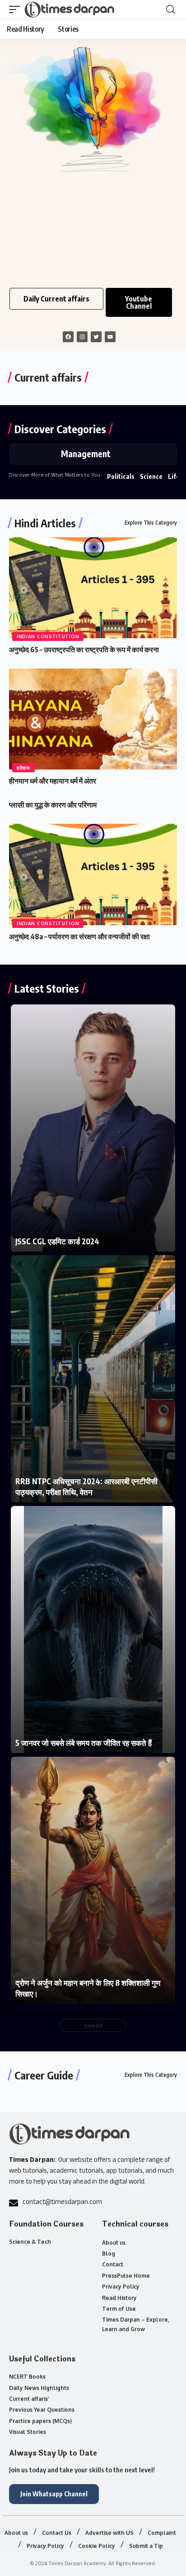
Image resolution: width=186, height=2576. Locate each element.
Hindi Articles (45, 523)
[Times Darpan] (70, 10)
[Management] (32, 454)
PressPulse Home (126, 2276)
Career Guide (44, 2075)
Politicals (121, 476)
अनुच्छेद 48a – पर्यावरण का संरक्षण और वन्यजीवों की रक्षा (79, 937)
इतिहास (23, 768)
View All (93, 2025)
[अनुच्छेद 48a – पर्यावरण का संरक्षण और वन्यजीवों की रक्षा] (93, 874)
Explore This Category (151, 523)
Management (86, 454)
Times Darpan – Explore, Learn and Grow (136, 2324)
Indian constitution (48, 636)
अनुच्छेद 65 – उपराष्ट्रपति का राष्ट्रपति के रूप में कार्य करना (84, 650)
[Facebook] (68, 337)
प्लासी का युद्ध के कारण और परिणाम (53, 805)
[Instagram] (82, 337)
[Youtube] (110, 337)
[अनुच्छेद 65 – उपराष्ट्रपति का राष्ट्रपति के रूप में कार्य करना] (93, 588)
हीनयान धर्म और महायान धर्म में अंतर (53, 781)
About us (114, 2243)
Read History (119, 2298)
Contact (113, 2264)
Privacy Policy (121, 2287)
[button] (17, 10)
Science (151, 476)
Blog (109, 2253)
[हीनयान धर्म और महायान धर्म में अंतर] (93, 719)
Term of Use (119, 2309)
